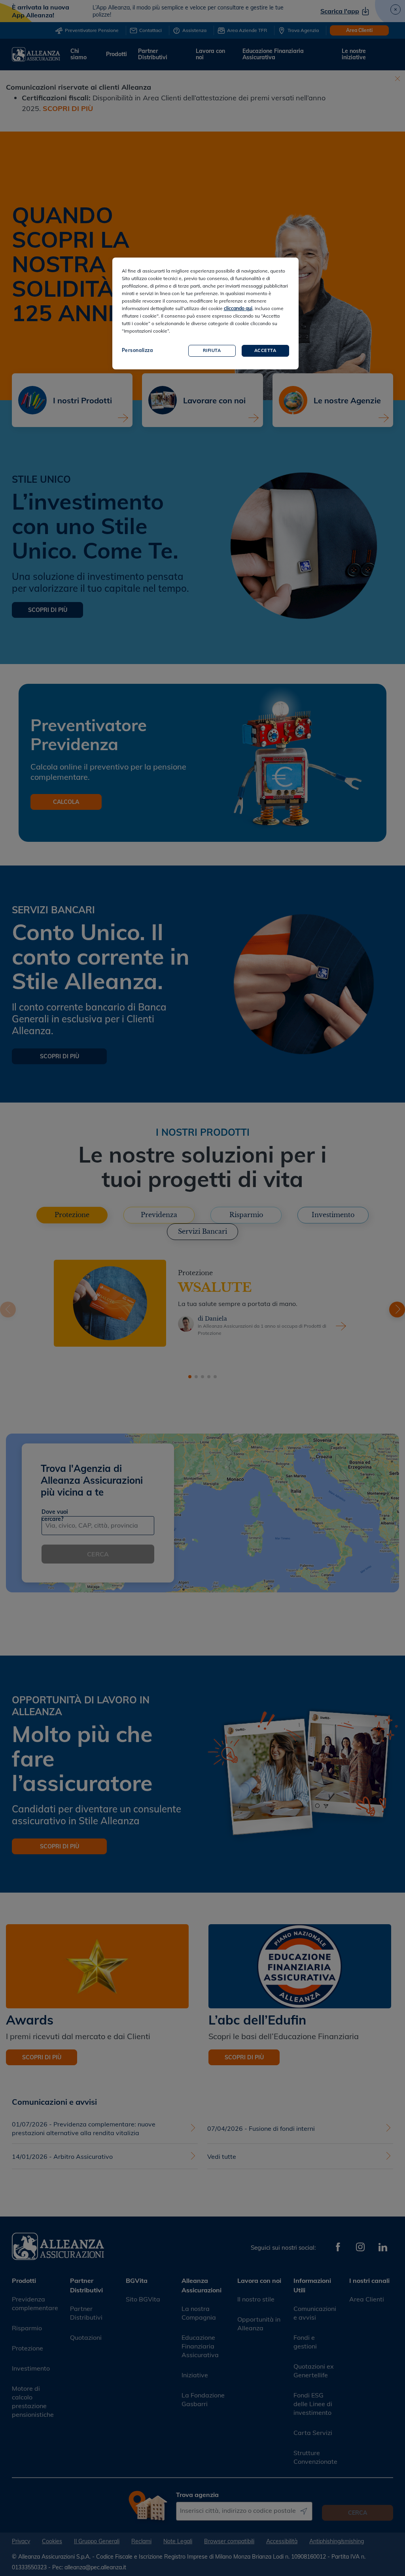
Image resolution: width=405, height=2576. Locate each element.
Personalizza (137, 350)
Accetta (265, 350)
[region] (205, 313)
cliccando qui (238, 308)
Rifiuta (212, 350)
